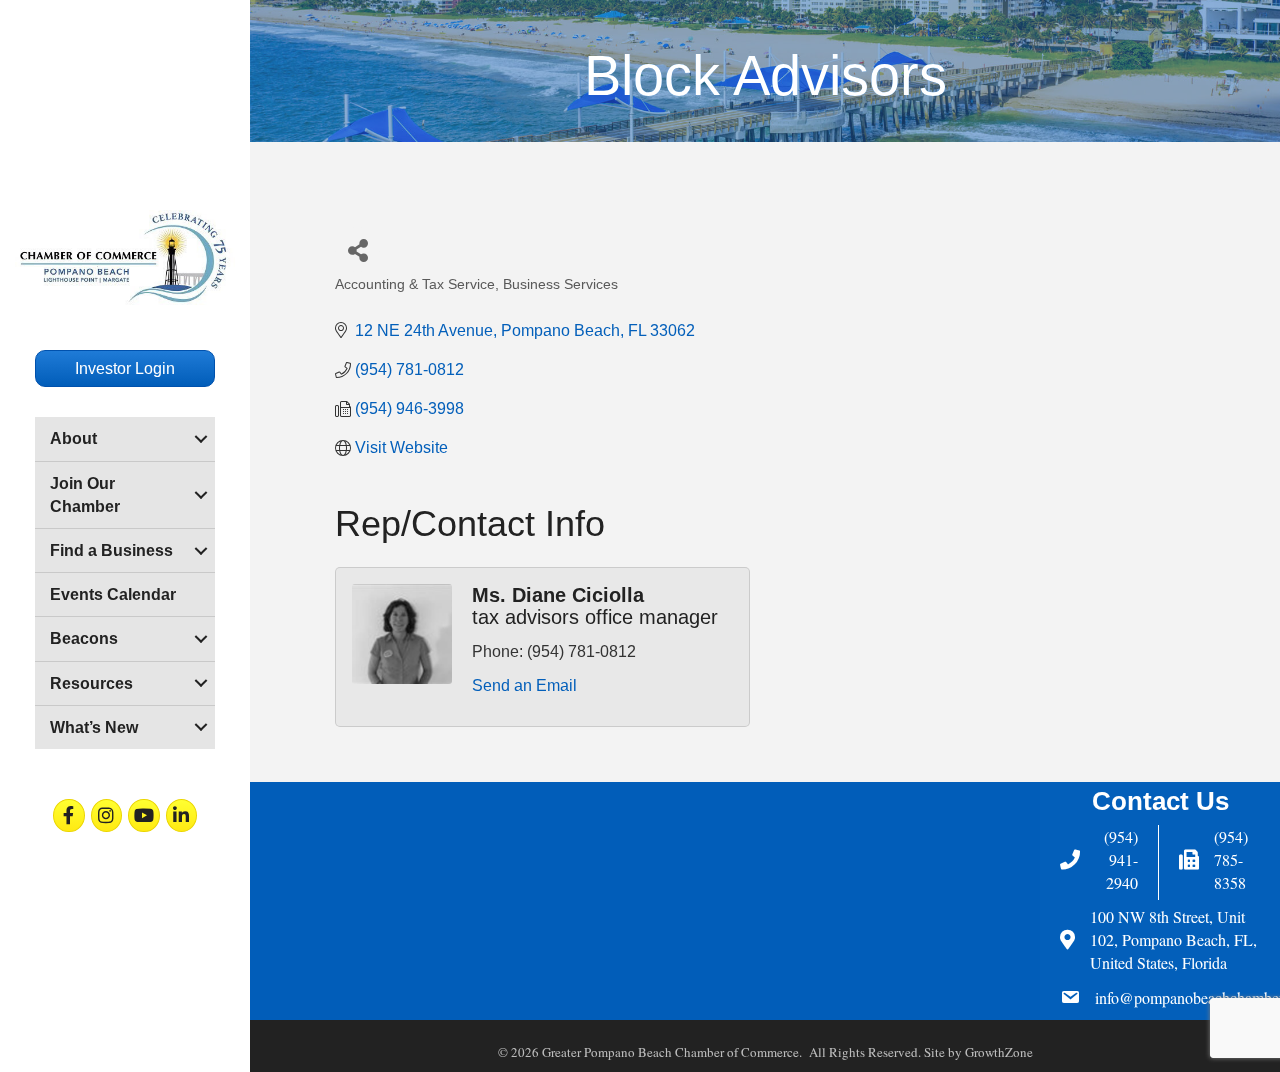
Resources (91, 683)
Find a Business (111, 550)
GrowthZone (999, 1052)
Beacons (84, 638)
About (73, 438)
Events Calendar (113, 594)
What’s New (94, 727)
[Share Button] (357, 249)
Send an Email (524, 685)
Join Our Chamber (85, 495)
